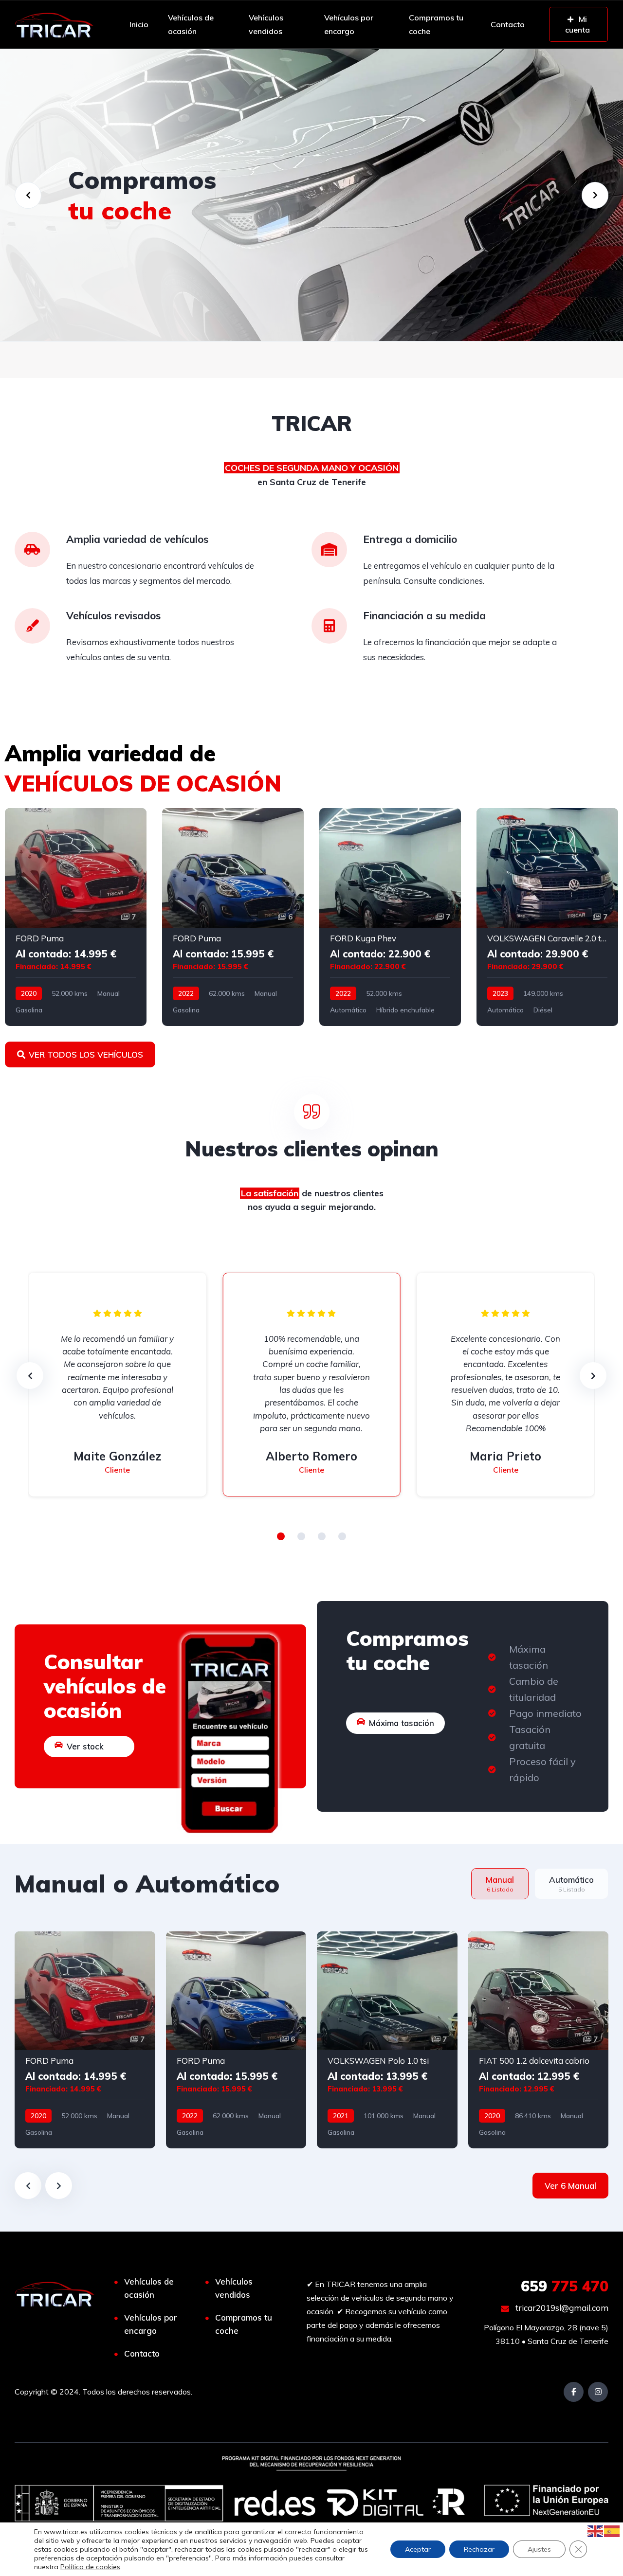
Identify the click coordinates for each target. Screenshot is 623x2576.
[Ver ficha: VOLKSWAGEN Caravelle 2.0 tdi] (547, 917)
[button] (281, 1536)
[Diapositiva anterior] (28, 2186)
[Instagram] (598, 2392)
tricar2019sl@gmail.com (561, 2308)
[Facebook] (574, 2392)
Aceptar (418, 2549)
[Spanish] (612, 2530)
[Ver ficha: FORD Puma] (76, 917)
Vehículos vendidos (266, 24)
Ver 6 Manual (570, 2186)
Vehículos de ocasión (191, 24)
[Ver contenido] (311, 195)
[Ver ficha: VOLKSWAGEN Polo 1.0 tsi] (387, 2040)
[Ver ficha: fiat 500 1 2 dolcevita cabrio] (539, 2040)
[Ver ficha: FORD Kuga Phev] (390, 917)
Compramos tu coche (436, 24)
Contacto (508, 24)
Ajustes (539, 2549)
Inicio (139, 24)
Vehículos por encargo (349, 24)
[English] (596, 2530)
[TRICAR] (54, 24)
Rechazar (479, 2549)
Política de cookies (90, 2567)
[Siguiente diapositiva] (59, 2186)
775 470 (565, 2286)
